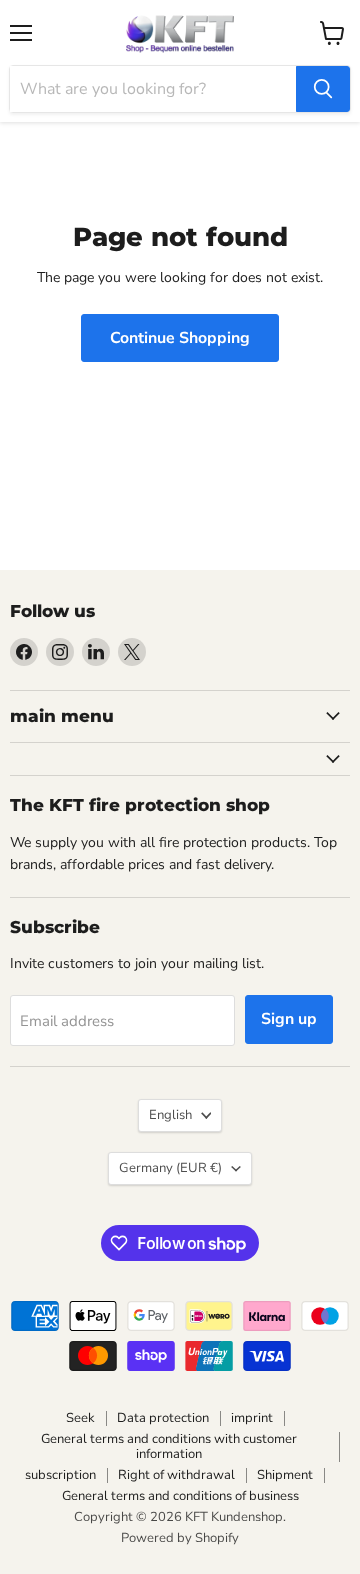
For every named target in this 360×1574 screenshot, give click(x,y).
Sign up (289, 1019)
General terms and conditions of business (180, 1496)
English (170, 1115)
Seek (80, 1418)
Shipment (285, 1475)
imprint (252, 1418)
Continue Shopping (180, 338)
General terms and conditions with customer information (169, 1446)
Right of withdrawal (176, 1475)
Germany (170, 1168)
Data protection (163, 1418)
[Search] (323, 89)
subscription (60, 1475)
